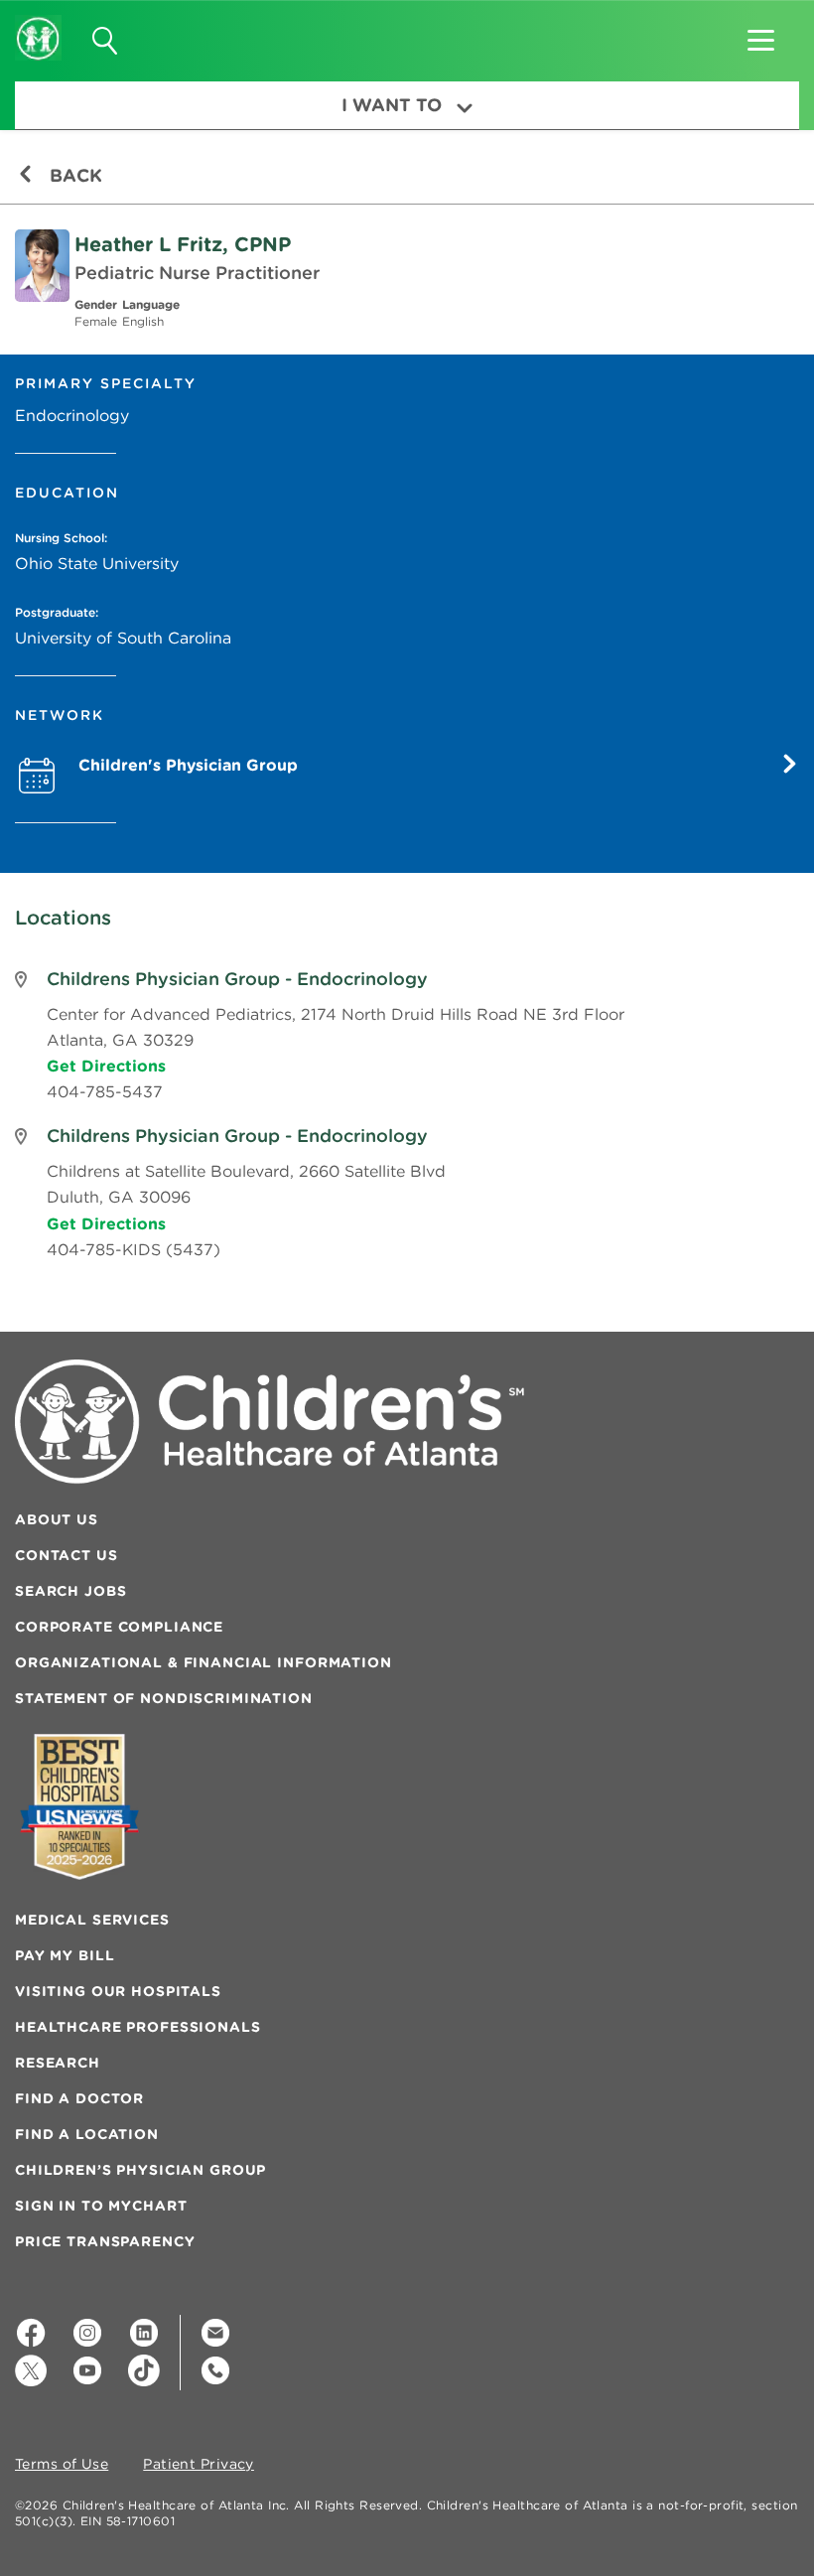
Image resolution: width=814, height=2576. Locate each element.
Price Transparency (105, 2241)
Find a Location (87, 2134)
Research (58, 2063)
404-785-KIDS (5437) (134, 1249)
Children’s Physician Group (140, 2170)
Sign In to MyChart (101, 2206)
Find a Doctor (79, 2098)
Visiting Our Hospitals (118, 1991)
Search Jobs (70, 1591)
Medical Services (92, 1920)
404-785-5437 (105, 1091)
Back (73, 175)
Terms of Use (62, 2465)
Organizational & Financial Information (203, 1662)
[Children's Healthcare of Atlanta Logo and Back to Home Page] (38, 25)
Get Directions (106, 1066)
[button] (761, 34)
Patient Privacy (199, 2465)
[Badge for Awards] (79, 1807)
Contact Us (67, 1555)
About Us (57, 1519)
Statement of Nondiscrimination (164, 1698)
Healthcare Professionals (138, 2027)
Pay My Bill (65, 1955)
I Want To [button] (392, 105)
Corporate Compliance (119, 1627)
